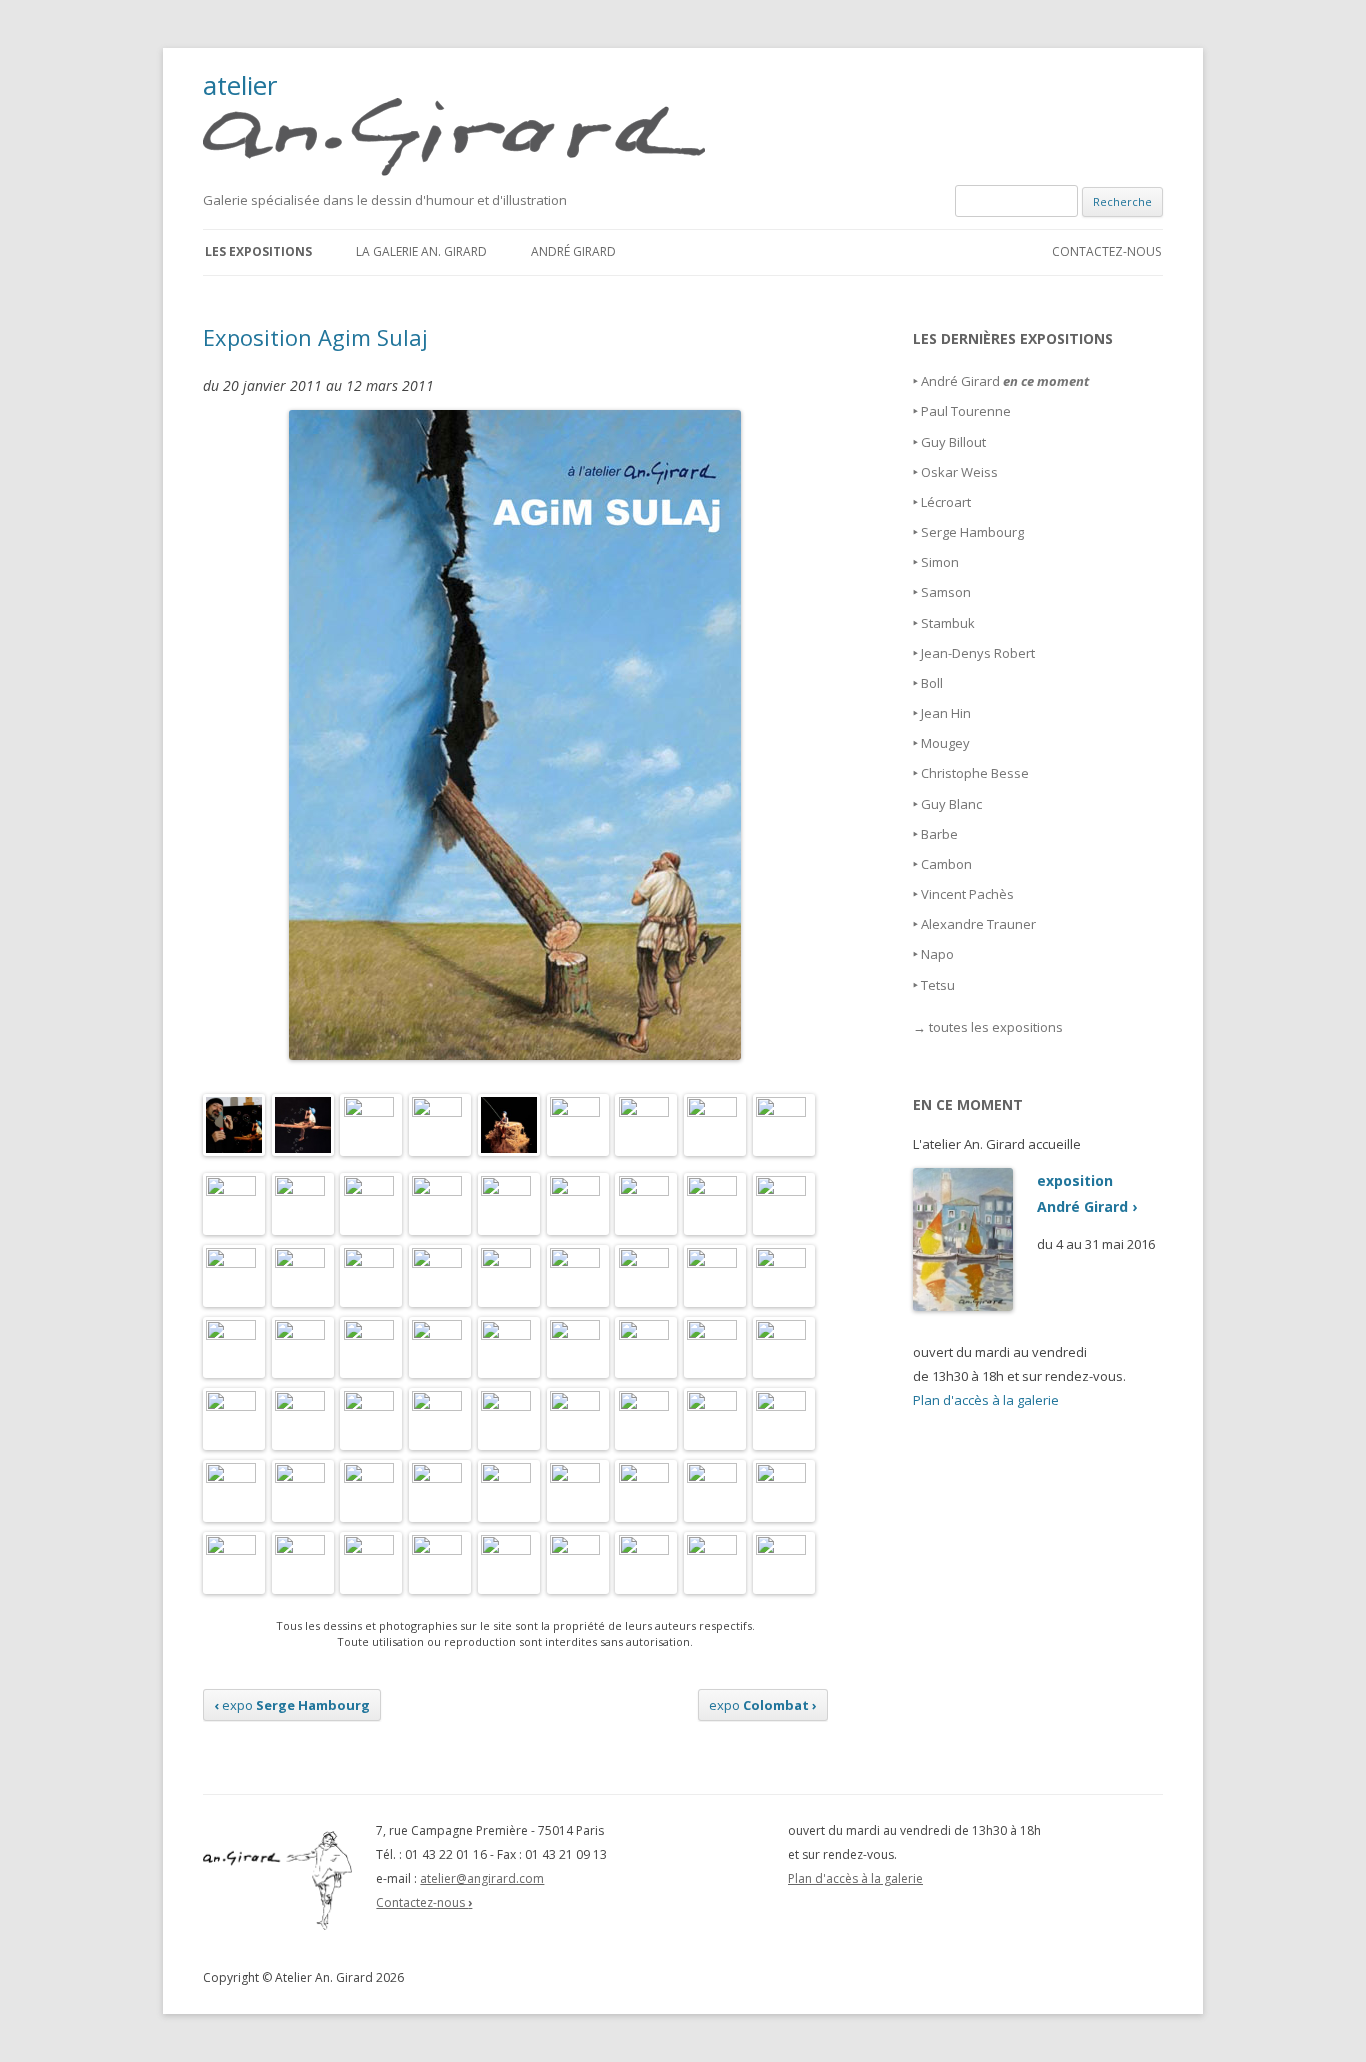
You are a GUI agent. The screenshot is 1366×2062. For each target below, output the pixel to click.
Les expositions (258, 251)
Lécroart (946, 502)
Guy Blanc (951, 804)
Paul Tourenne (966, 411)
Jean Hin (946, 713)
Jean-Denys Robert (978, 653)
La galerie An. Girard (421, 251)
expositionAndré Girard (1087, 1193)
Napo (937, 954)
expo (292, 1705)
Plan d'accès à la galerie (986, 1400)
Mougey (945, 743)
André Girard (573, 251)
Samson (946, 592)
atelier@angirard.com (482, 1878)
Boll (932, 683)
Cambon (946, 864)
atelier (240, 87)
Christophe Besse (975, 773)
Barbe (939, 834)
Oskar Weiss (959, 472)
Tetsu (938, 985)
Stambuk (948, 623)
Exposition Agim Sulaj (315, 337)
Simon (940, 562)
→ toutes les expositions (988, 1027)
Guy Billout (953, 442)
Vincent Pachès (967, 894)
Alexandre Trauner (978, 924)
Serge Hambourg (972, 532)
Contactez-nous (1106, 251)
